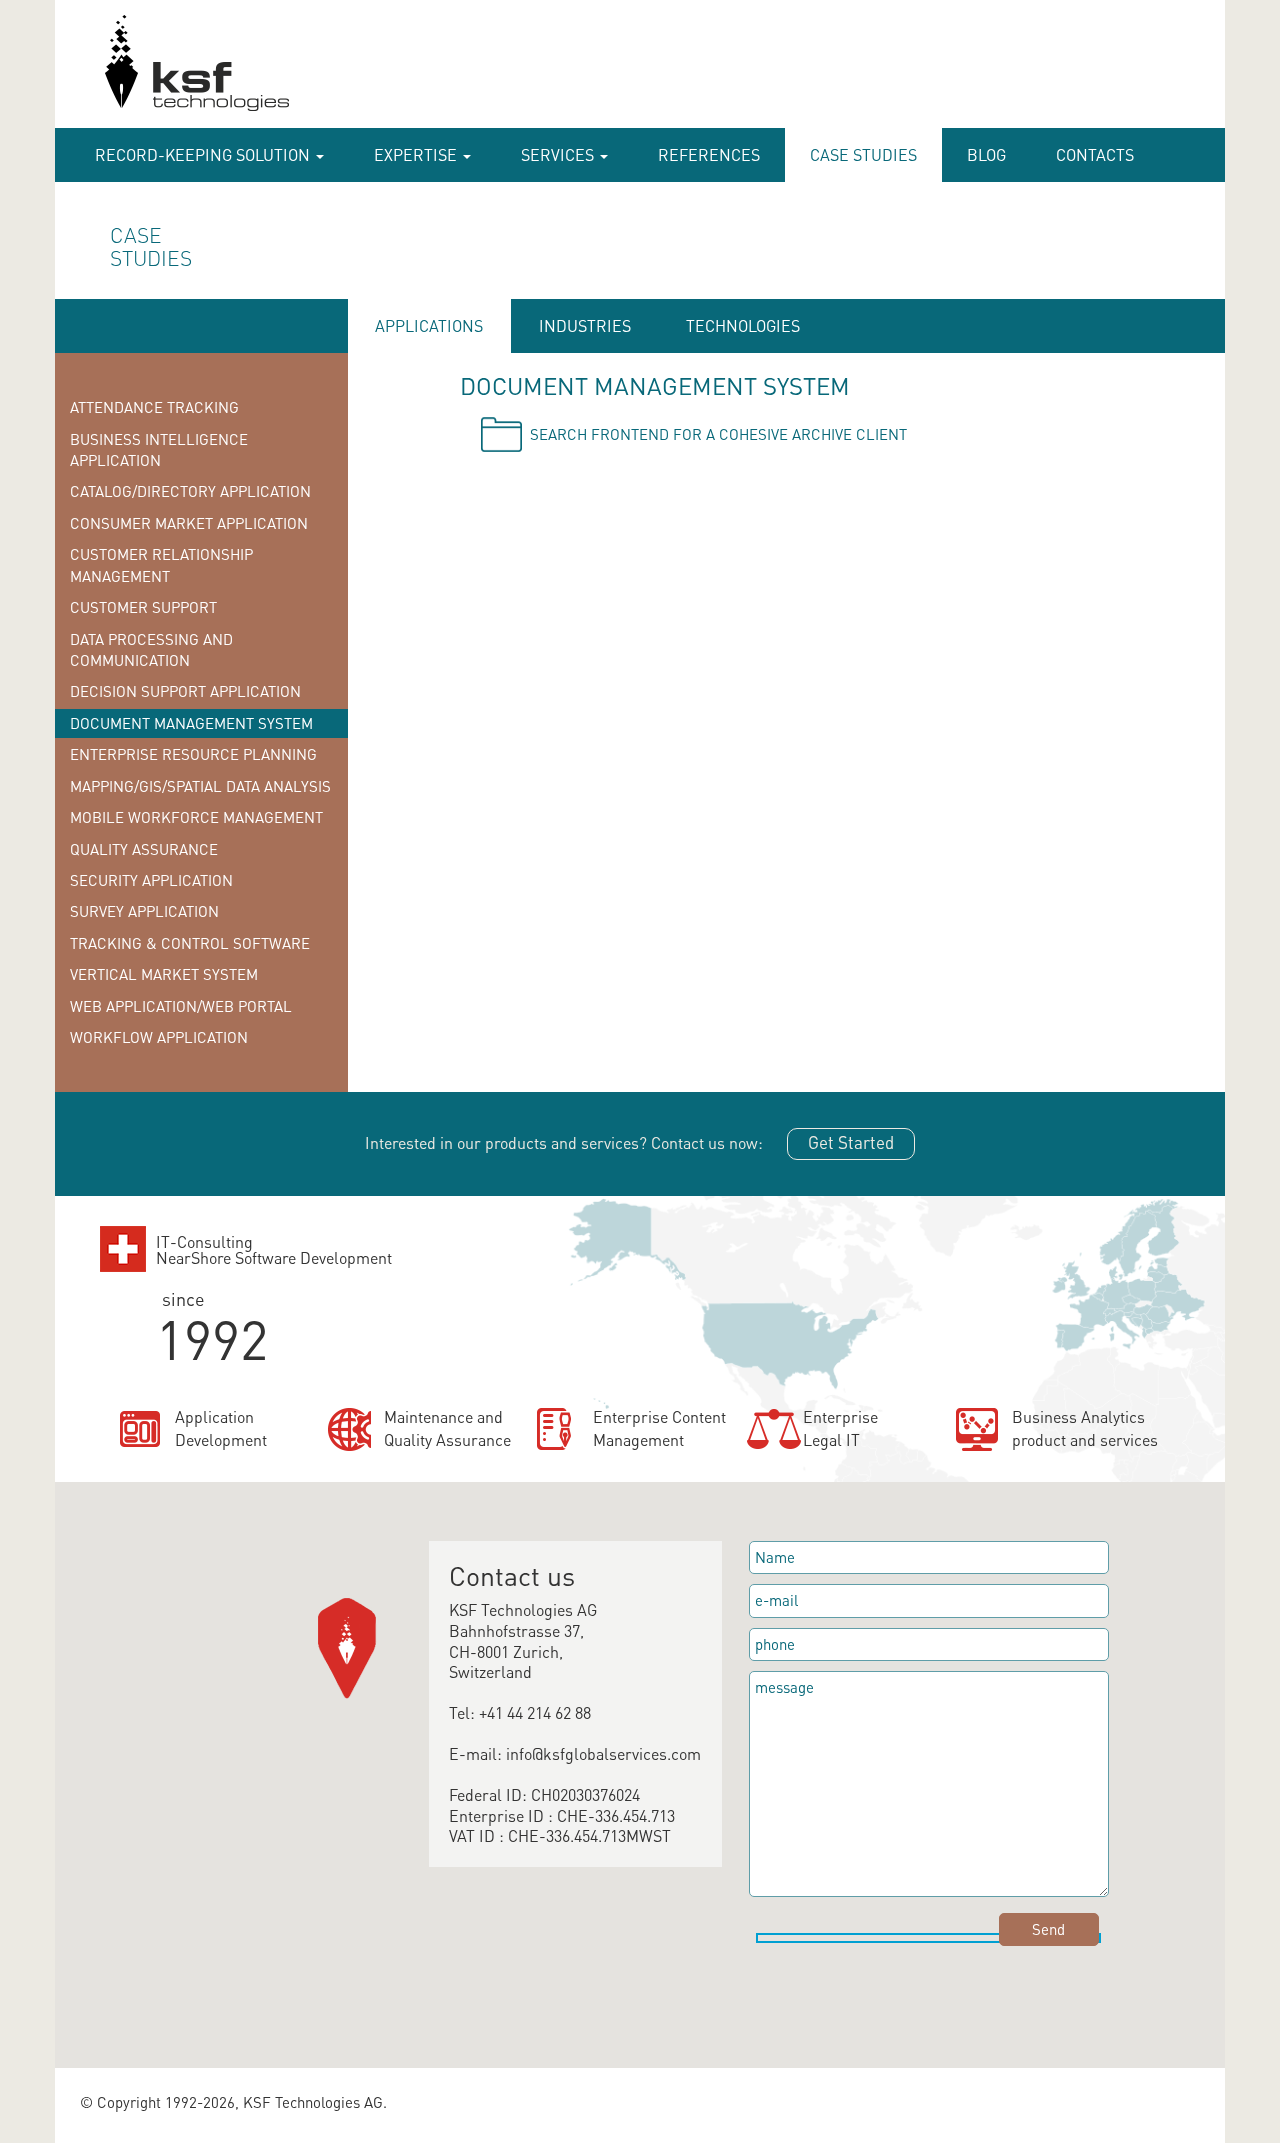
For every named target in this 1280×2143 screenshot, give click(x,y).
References (709, 154)
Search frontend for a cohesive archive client (718, 434)
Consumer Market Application (189, 523)
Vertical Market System (164, 974)
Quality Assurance (144, 849)
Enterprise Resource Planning (193, 754)
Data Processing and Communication (151, 649)
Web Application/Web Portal (181, 1006)
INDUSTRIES (585, 325)
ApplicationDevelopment (221, 1428)
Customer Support (143, 607)
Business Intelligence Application (159, 449)
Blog (986, 154)
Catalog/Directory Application (190, 491)
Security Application (151, 880)
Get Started (851, 1142)
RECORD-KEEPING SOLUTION (204, 154)
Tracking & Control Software (190, 943)
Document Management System (191, 723)
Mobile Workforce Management (196, 817)
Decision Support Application (185, 691)
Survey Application (144, 911)
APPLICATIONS (429, 325)
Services (559, 154)
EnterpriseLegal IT (840, 1428)
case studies (863, 154)
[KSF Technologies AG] (96, 71)
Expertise (417, 154)
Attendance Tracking (154, 407)
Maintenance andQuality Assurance (447, 1428)
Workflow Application (159, 1037)
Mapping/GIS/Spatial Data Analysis (200, 786)
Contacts (1095, 154)
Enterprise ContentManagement (659, 1428)
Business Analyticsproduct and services (1085, 1428)
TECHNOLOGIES (743, 325)
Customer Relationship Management (161, 564)
